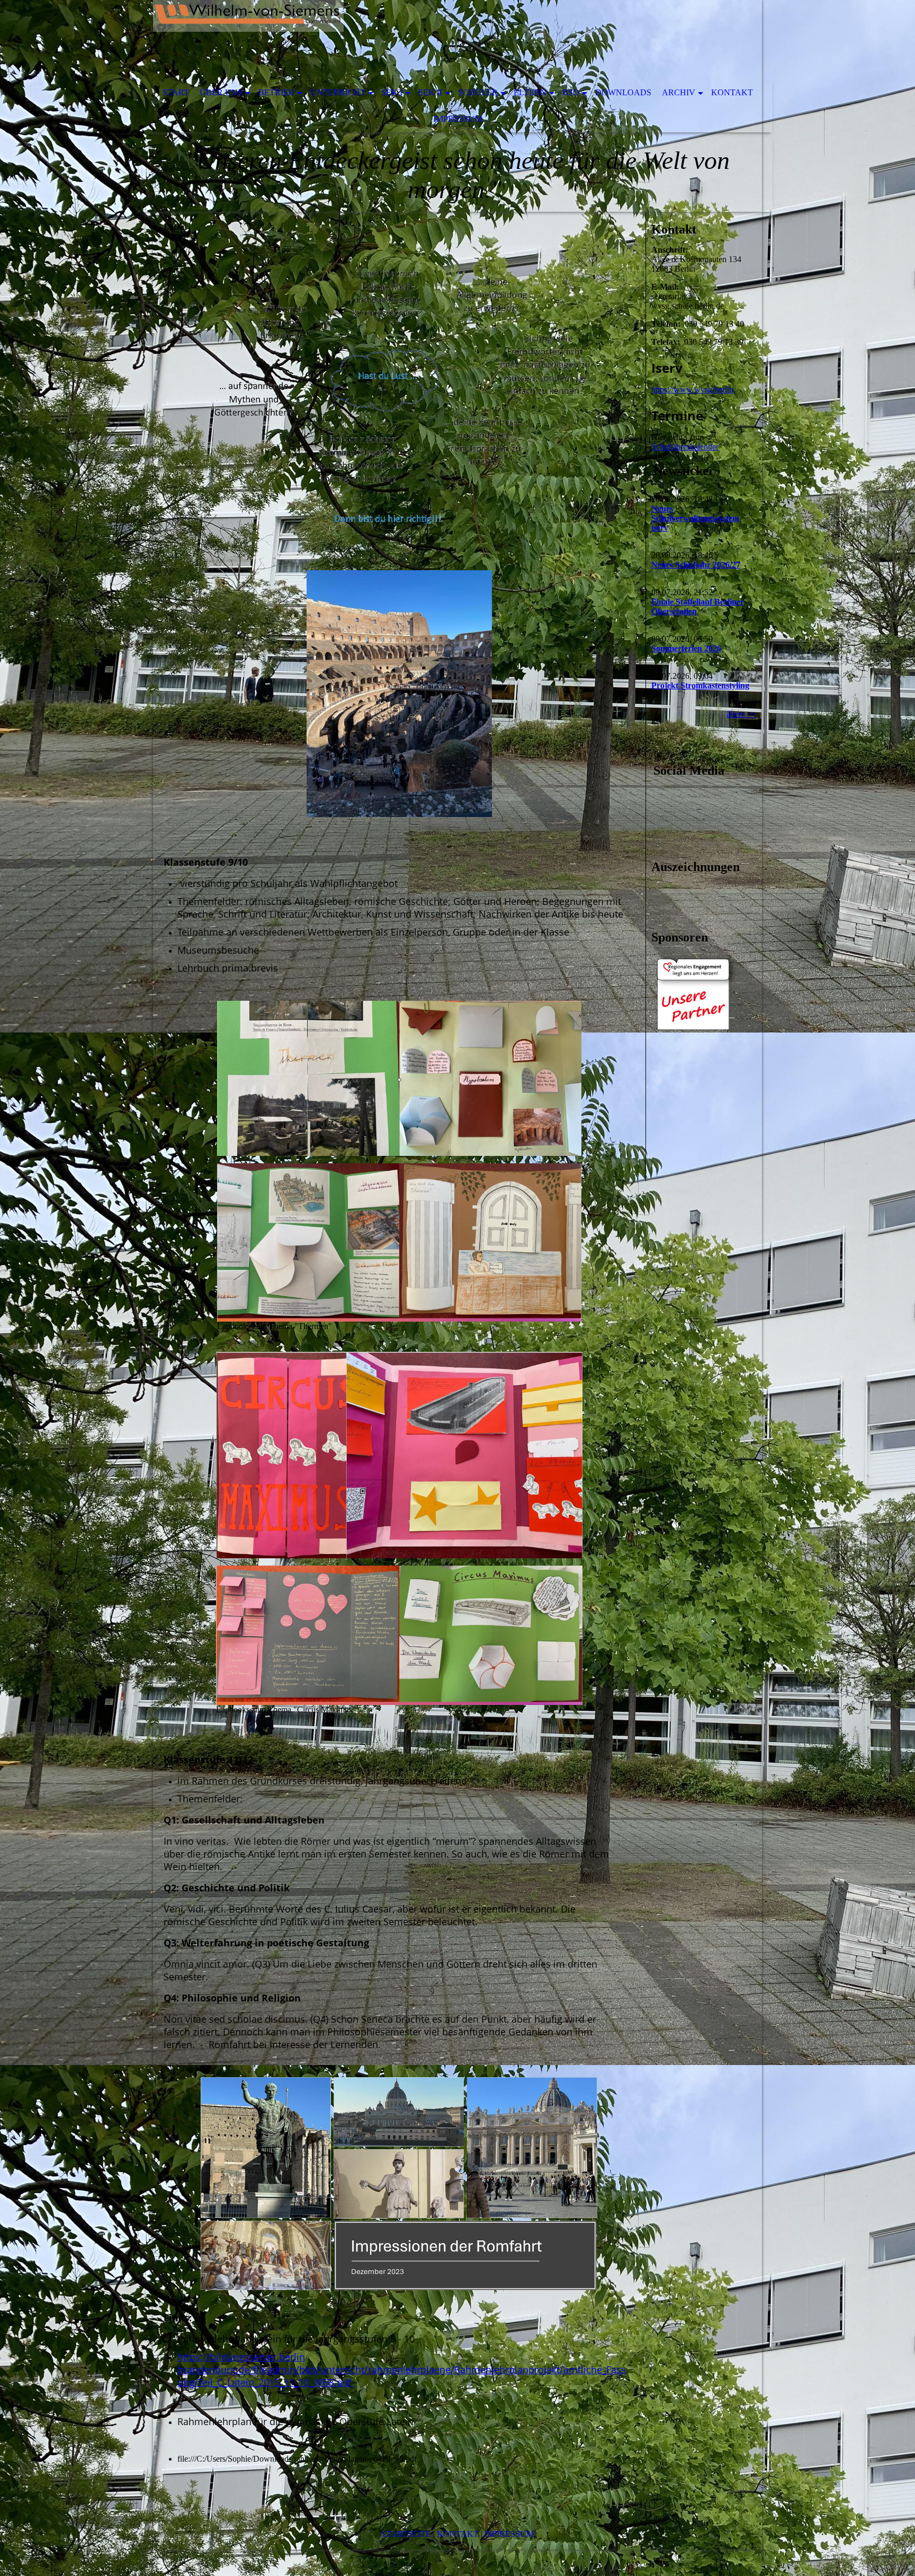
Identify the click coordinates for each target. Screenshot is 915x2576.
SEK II (430, 92)
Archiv (679, 92)
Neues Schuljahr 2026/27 (696, 565)
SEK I (392, 92)
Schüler (478, 92)
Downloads (623, 92)
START (176, 92)
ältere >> (741, 714)
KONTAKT (458, 2534)
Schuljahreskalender (685, 447)
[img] (426, 40)
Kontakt (732, 92)
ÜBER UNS (221, 92)
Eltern (530, 92)
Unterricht (338, 92)
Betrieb (276, 92)
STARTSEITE (406, 2534)
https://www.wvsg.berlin (692, 389)
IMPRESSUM (509, 2534)
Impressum (458, 119)
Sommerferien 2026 (686, 648)
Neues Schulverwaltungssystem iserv (695, 518)
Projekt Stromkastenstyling (700, 685)
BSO (571, 92)
